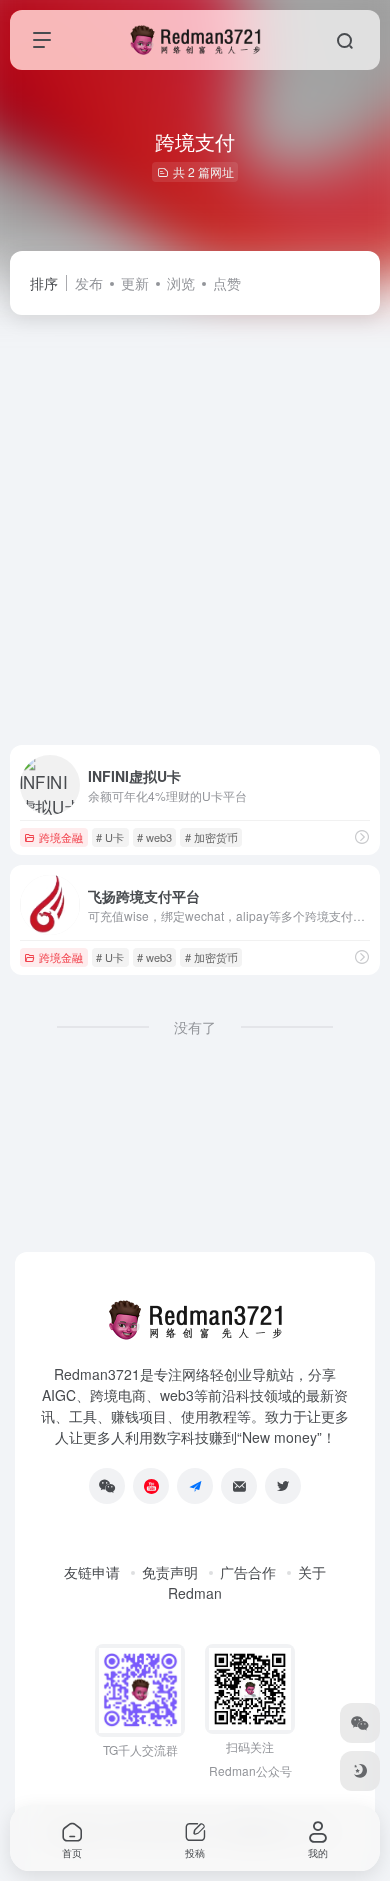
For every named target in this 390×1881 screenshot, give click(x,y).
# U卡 (110, 837)
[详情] (362, 836)
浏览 (181, 283)
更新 (135, 283)
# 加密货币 (211, 837)
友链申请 (92, 1572)
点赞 (227, 283)
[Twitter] (283, 1486)
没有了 (195, 1027)
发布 (89, 283)
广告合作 (248, 1572)
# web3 (154, 837)
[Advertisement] (195, 530)
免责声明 (170, 1572)
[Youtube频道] (151, 1486)
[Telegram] (195, 1486)
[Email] (239, 1486)
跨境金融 (61, 837)
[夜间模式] (360, 1771)
